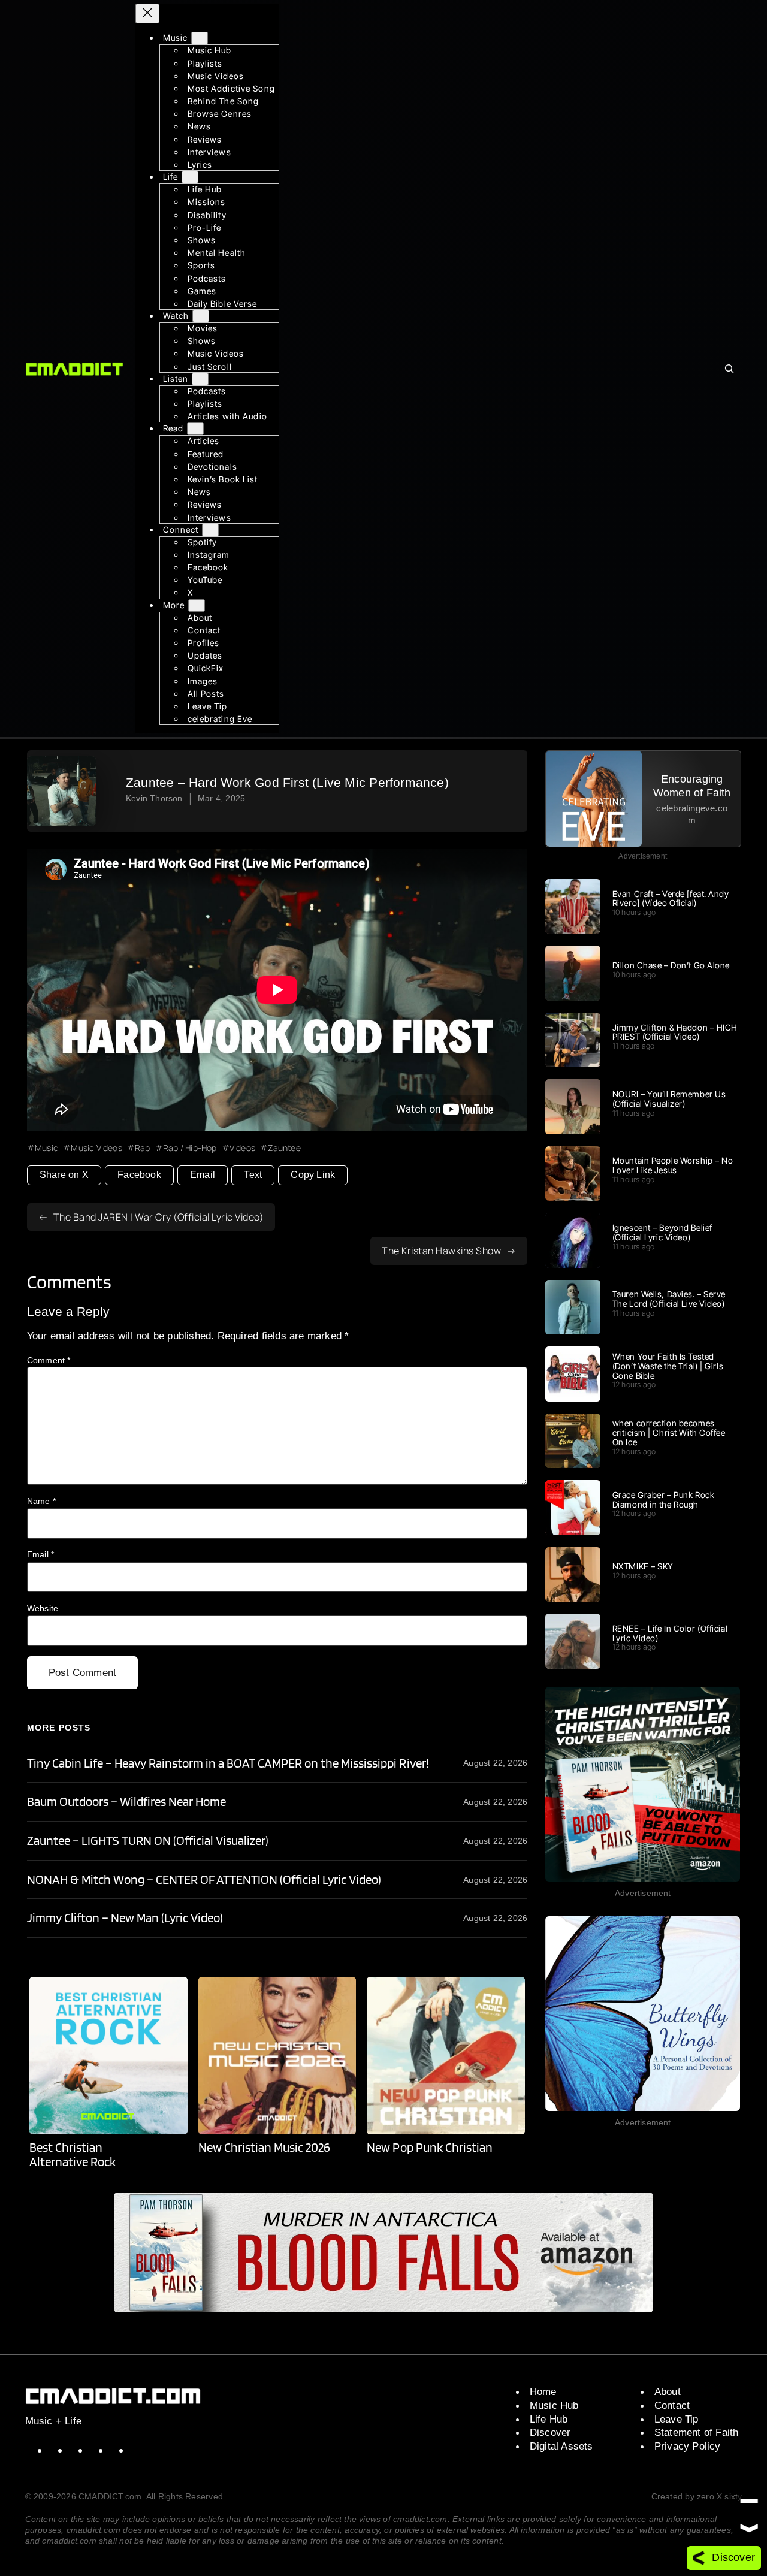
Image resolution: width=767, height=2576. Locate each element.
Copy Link (313, 1175)
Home (543, 2391)
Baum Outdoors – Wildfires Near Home (126, 1802)
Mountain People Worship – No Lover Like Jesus (673, 1165)
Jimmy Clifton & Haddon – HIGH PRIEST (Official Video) (675, 1032)
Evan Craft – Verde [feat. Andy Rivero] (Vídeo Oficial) (671, 899)
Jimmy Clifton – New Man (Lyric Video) (125, 1918)
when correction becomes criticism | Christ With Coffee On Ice (669, 1432)
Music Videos (96, 1148)
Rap (143, 1148)
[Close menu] (147, 13)
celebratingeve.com (692, 814)
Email (203, 1175)
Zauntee (284, 1148)
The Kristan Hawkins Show (441, 1251)
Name (41, 1501)
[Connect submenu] (210, 529)
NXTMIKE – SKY (643, 1566)
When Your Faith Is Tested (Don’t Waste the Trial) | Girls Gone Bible (668, 1366)
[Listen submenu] (200, 379)
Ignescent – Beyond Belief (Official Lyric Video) (662, 1233)
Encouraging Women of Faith (692, 786)
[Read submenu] (195, 429)
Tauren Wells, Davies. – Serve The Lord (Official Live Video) (669, 1299)
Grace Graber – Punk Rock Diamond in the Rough (663, 1500)
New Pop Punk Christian (429, 2148)
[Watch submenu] (201, 316)
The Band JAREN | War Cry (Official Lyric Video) (159, 1217)
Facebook (139, 1175)
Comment (49, 1360)
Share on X (64, 1175)
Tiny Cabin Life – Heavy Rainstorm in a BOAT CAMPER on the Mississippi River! (228, 1763)
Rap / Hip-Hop (190, 1148)
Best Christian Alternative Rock (73, 2154)
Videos (242, 1148)
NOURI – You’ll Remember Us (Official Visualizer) (669, 1099)
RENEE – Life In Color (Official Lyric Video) (670, 1633)
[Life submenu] (190, 177)
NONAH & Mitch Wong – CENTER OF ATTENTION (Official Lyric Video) (204, 1880)
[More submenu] (197, 605)
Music (46, 1148)
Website (43, 1608)
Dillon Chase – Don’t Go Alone (671, 965)
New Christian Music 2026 (264, 2148)
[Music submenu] (200, 38)
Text (253, 1175)
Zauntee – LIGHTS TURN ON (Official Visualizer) (148, 1841)
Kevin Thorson (154, 798)
